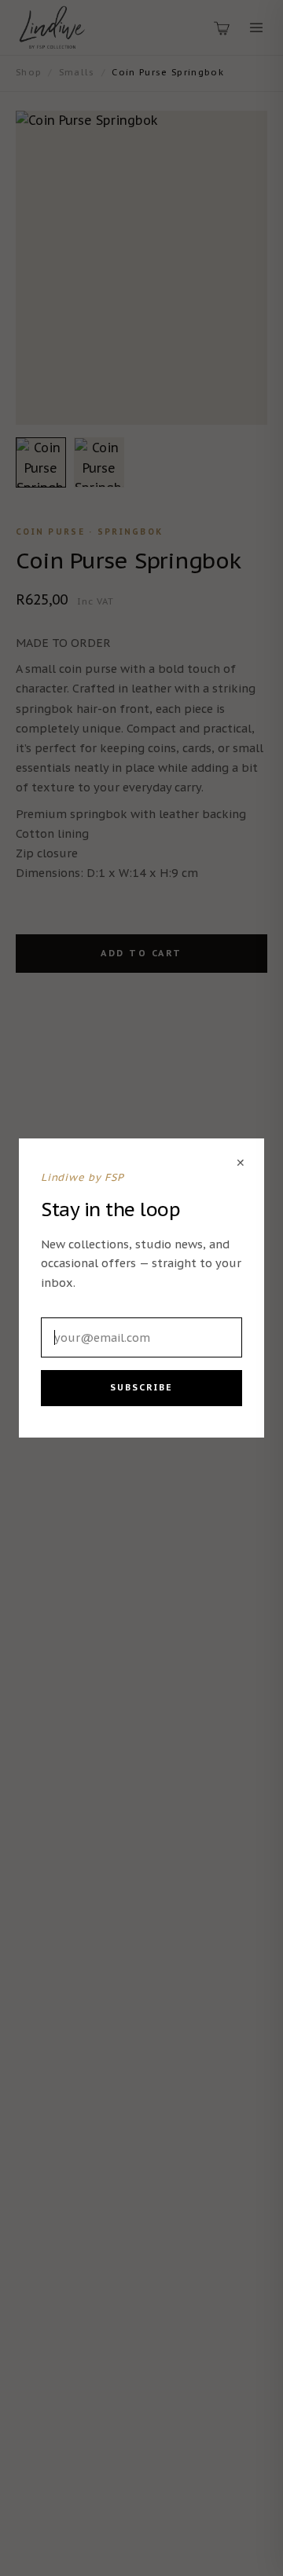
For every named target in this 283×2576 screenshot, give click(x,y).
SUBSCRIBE (141, 1387)
